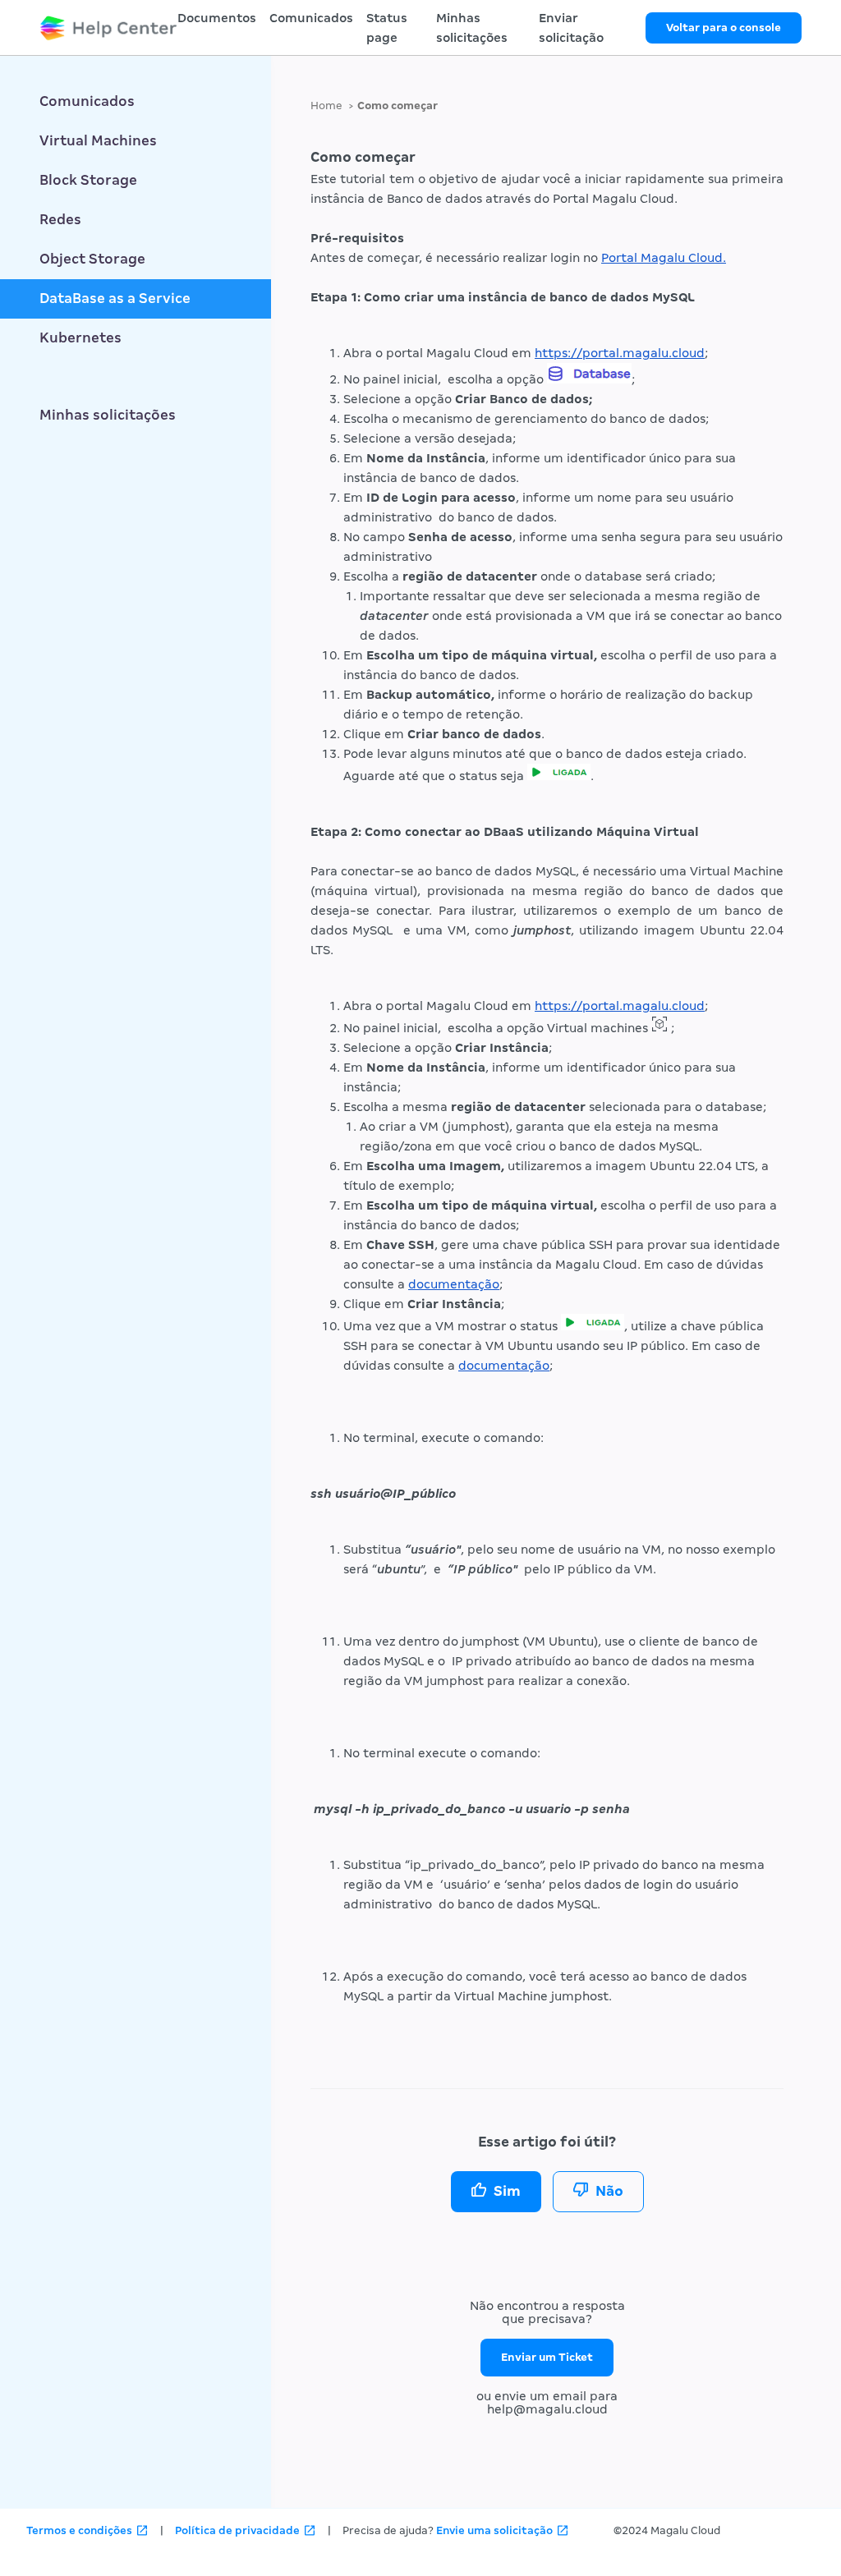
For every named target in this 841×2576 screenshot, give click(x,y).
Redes (60, 220)
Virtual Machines (98, 141)
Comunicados (311, 18)
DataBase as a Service (115, 298)
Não (609, 2191)
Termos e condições (79, 2530)
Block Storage (88, 180)
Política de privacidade (237, 2530)
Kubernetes (80, 338)
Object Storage (92, 259)
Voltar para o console (724, 28)
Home (326, 106)
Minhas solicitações (108, 415)
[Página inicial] (108, 28)
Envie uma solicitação (494, 2530)
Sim (507, 2191)
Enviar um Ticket (547, 2357)
